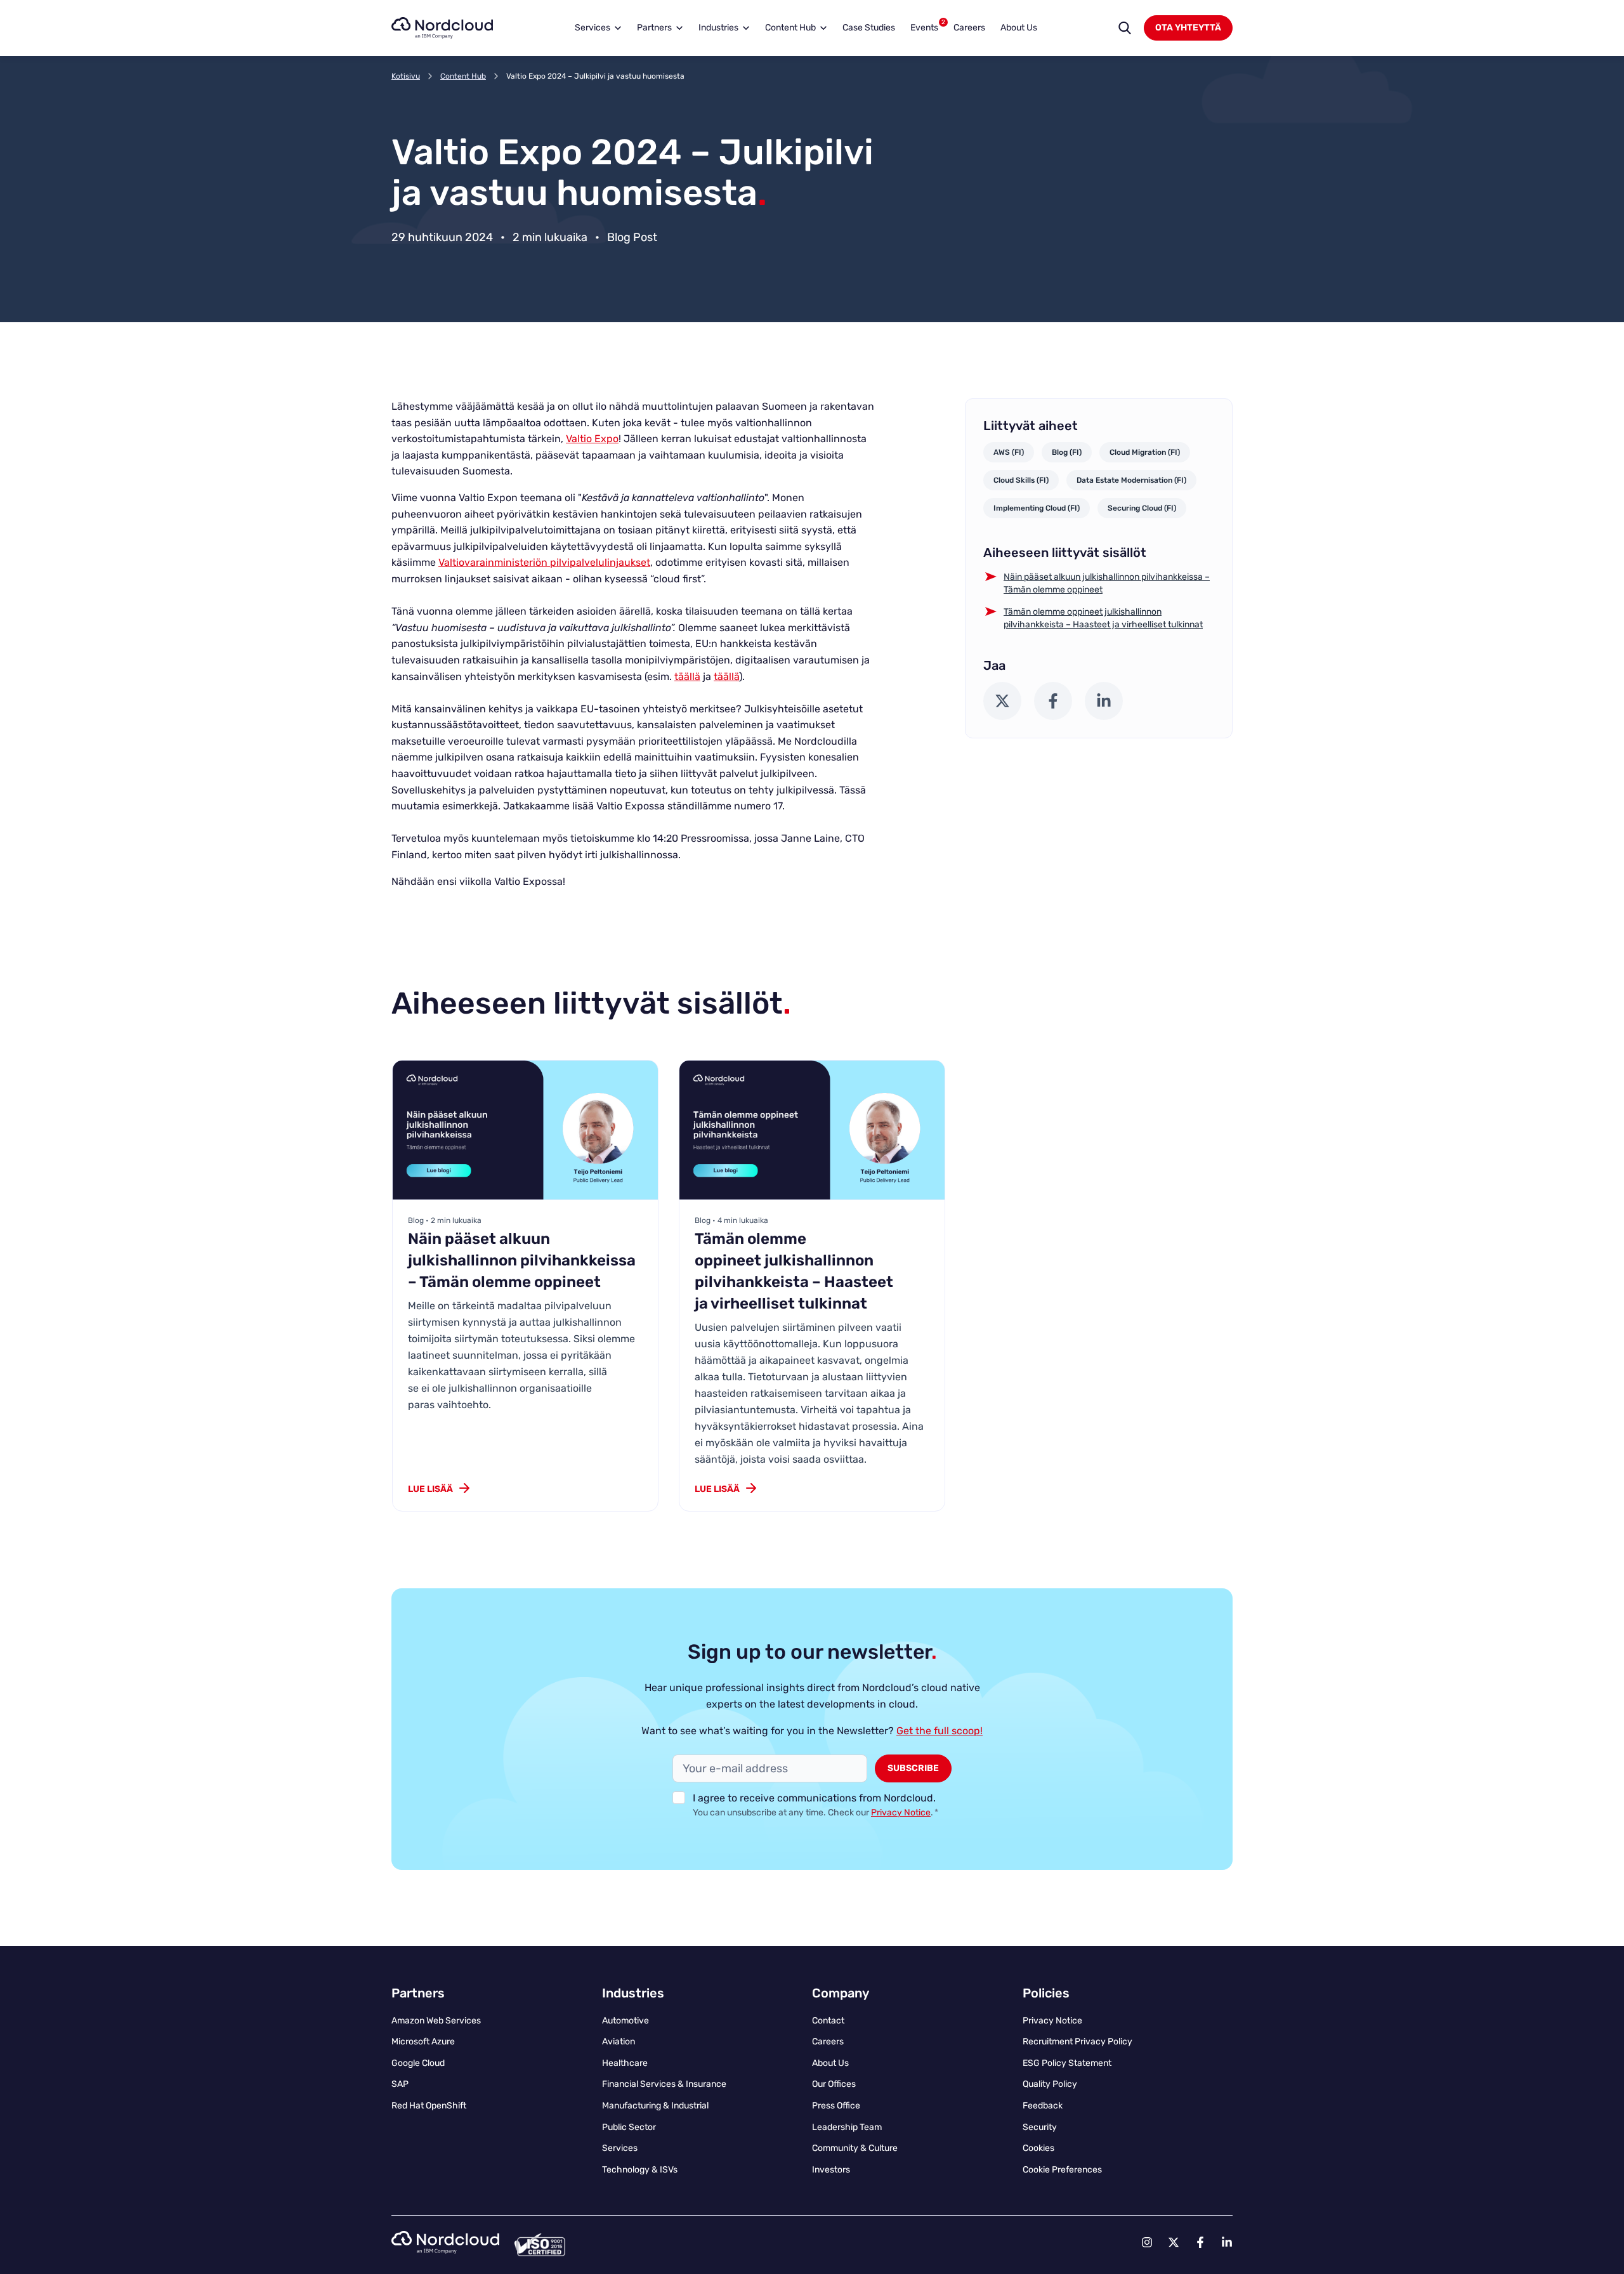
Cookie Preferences (1062, 2170)
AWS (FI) (1009, 452)
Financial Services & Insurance (664, 2084)
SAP (400, 2084)
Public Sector (629, 2127)
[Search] (1125, 28)
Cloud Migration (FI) (1145, 452)
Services (593, 28)
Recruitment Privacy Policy (1077, 2042)
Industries (718, 28)
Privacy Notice (901, 1813)
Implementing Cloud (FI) (1037, 508)
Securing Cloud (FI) (1142, 508)
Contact (828, 2021)
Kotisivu (406, 76)
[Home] (442, 28)
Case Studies (869, 28)
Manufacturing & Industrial (655, 2106)
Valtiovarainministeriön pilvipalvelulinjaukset (544, 562)
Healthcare (625, 2063)
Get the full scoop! (940, 1731)
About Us (1019, 28)
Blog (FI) (1067, 452)
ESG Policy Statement (1067, 2063)
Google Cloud (418, 2063)
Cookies (1038, 2148)
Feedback (1043, 2106)
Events (927, 26)
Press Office (836, 2106)
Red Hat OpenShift (429, 2106)
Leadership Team (847, 2127)
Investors (831, 2170)
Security (1040, 2127)
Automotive (625, 2021)
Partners (654, 28)
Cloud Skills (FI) (1021, 480)
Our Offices (834, 2084)
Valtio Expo (592, 439)
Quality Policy (1050, 2084)
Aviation (619, 2042)
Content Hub (790, 28)
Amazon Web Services (436, 2021)
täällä (687, 676)
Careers (969, 28)
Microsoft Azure (423, 2042)
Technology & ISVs (640, 2170)
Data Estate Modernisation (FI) (1131, 480)
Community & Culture (855, 2148)
